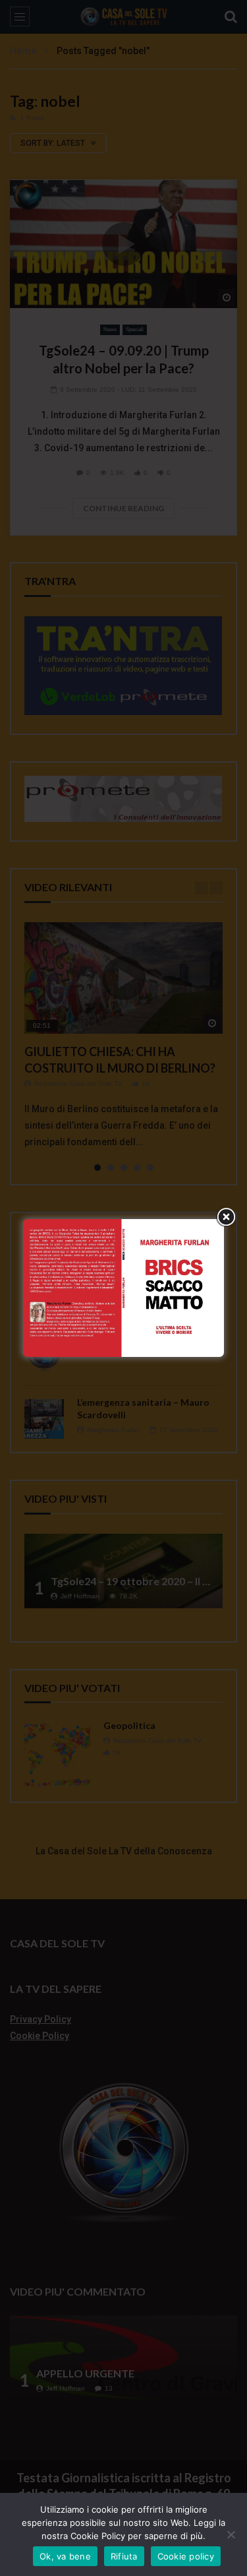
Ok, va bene (65, 2556)
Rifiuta (124, 2556)
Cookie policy (186, 2556)
